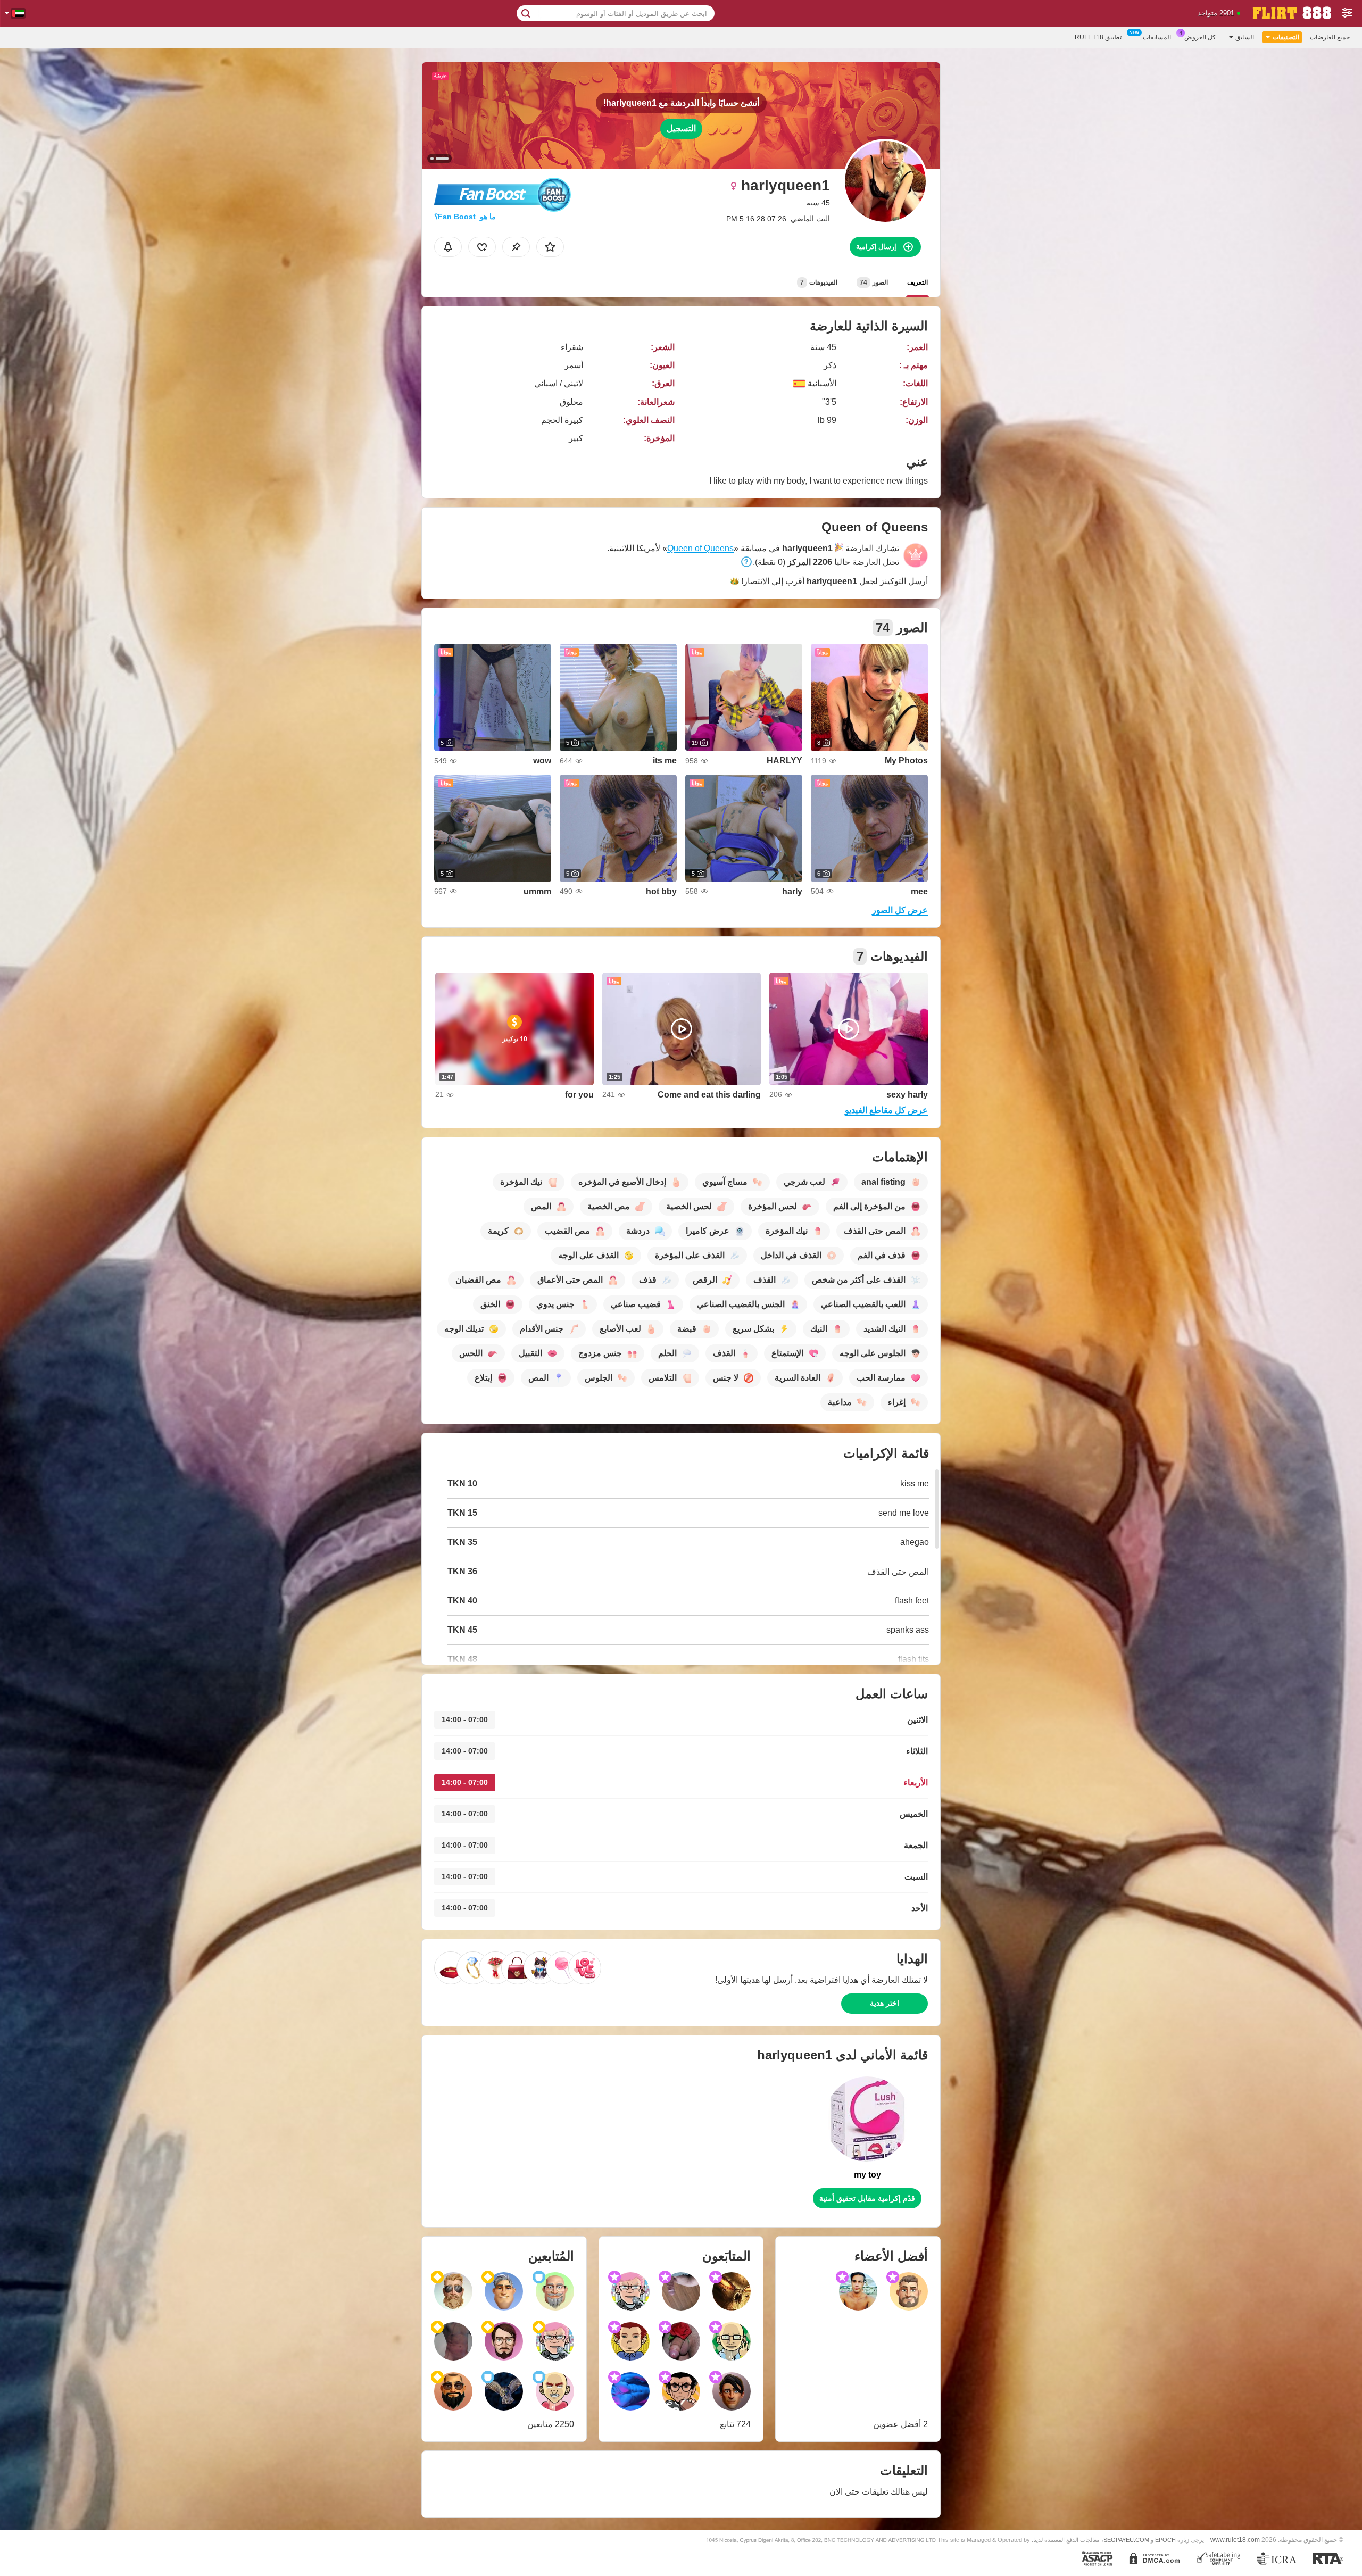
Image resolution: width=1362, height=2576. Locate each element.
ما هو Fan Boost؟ (465, 217)
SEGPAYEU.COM (1126, 2540)
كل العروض (1200, 37)
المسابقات (1157, 37)
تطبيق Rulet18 (1098, 37)
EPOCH (1165, 2540)
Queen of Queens (700, 548)
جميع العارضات (1330, 37)
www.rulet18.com (1235, 2540)
